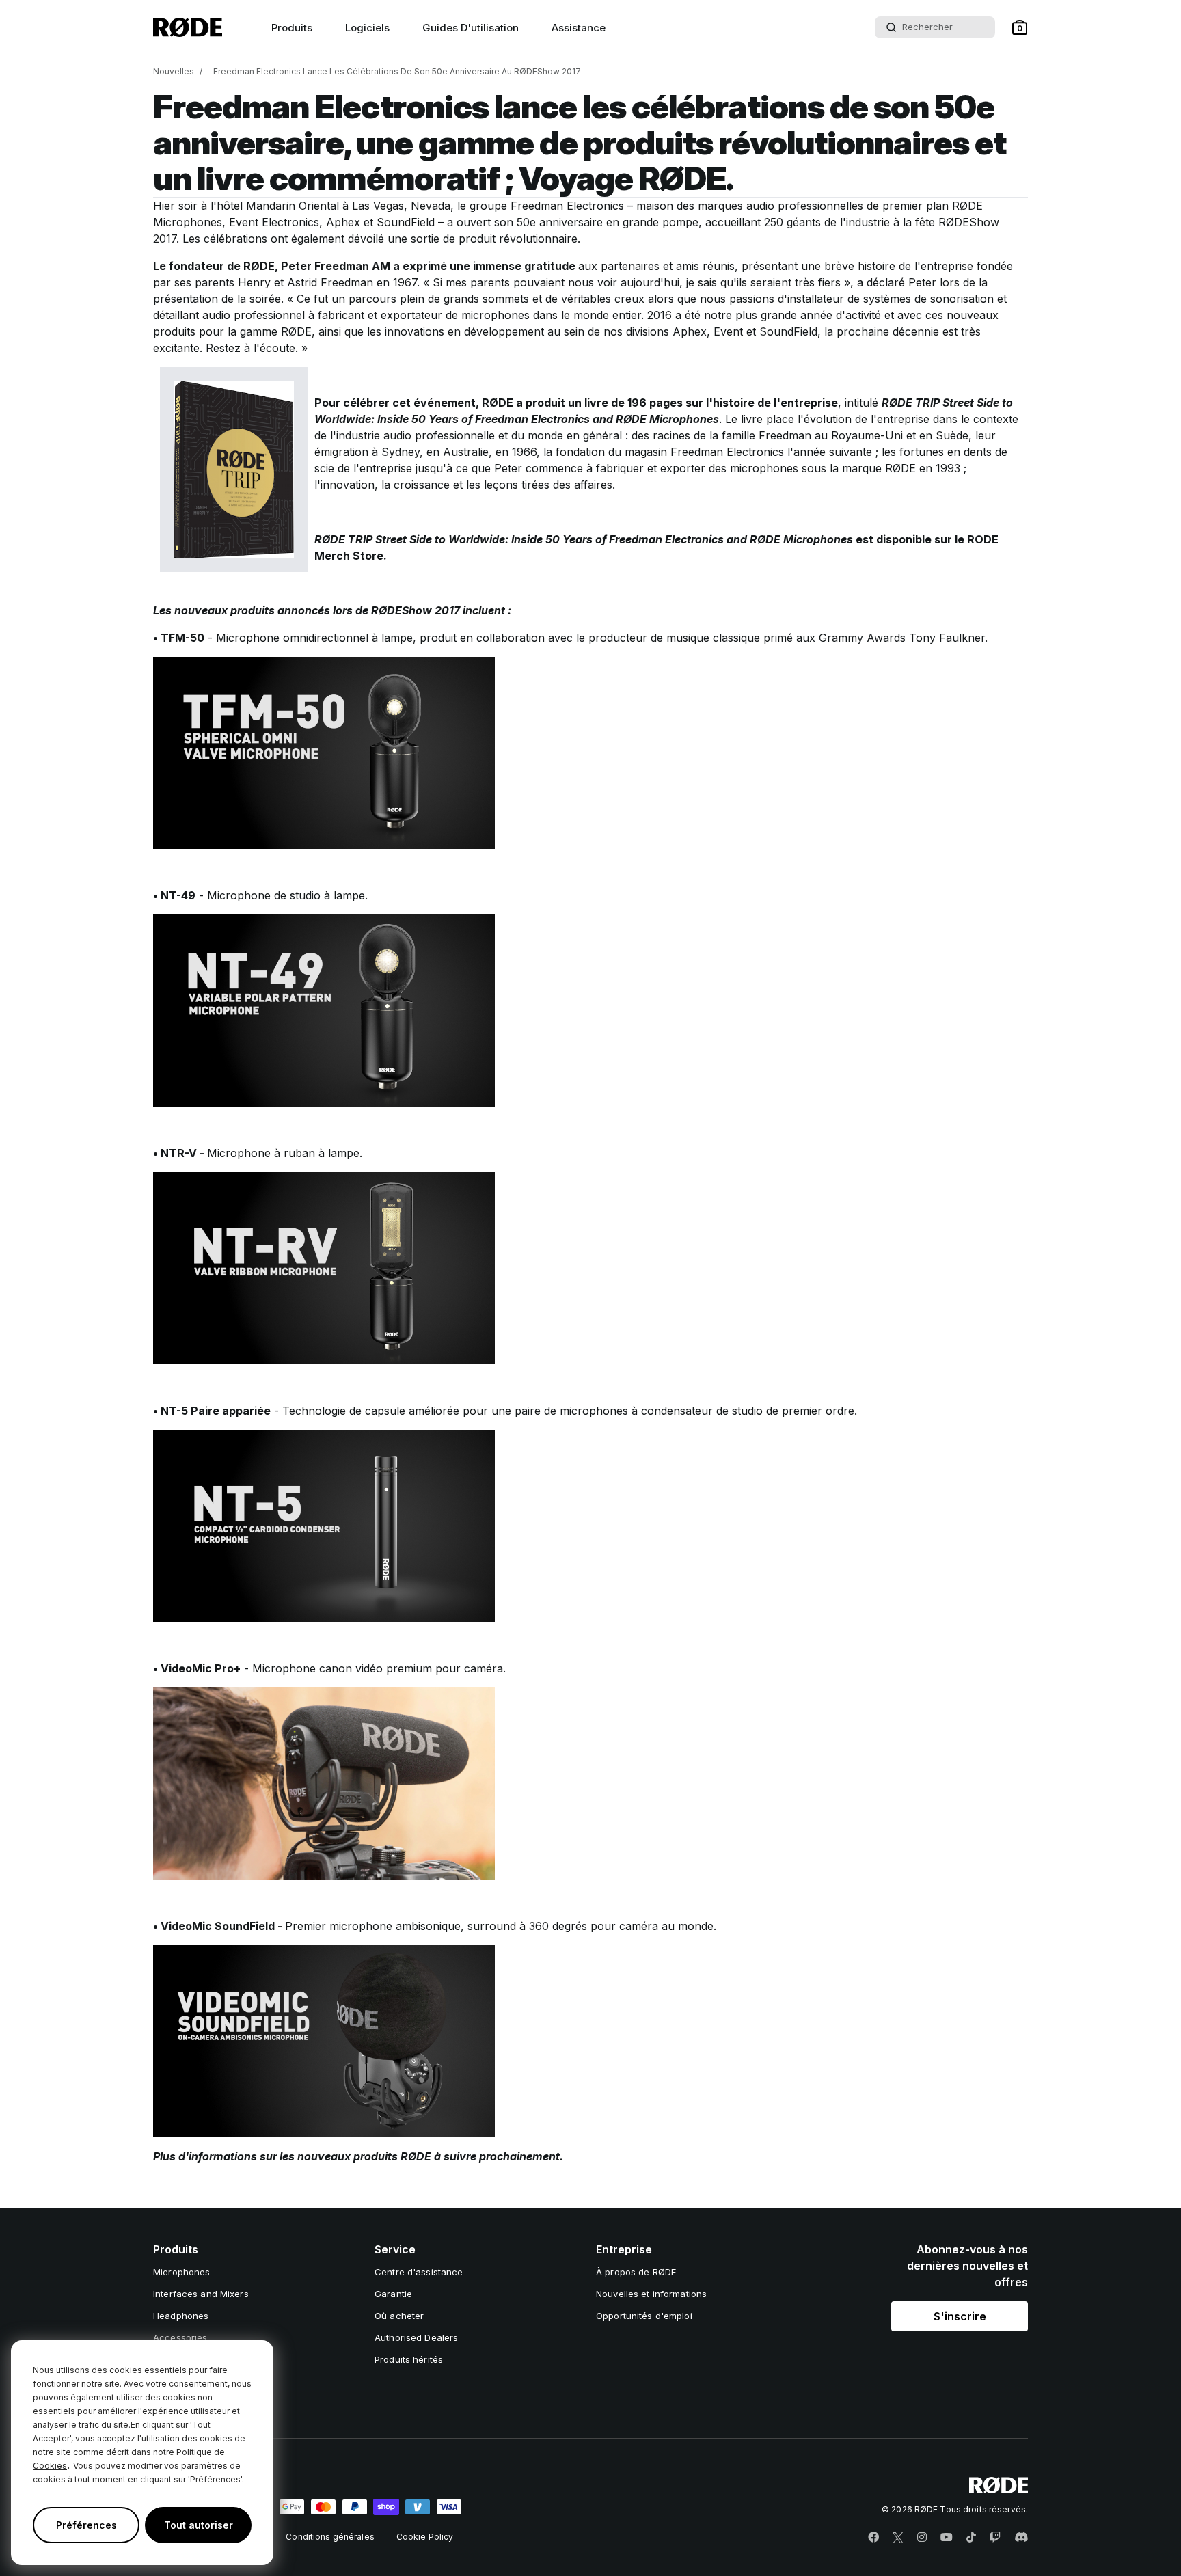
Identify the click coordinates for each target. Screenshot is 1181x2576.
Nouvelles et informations (651, 2294)
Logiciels (367, 28)
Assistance (579, 28)
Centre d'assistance (419, 2272)
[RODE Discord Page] (1021, 2538)
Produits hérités (409, 2359)
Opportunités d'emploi (644, 2316)
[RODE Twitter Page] (898, 2538)
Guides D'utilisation (471, 28)
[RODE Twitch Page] (995, 2538)
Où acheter (399, 2316)
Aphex (343, 222)
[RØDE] (188, 27)
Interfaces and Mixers (201, 2294)
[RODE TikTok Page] (971, 2538)
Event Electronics (274, 222)
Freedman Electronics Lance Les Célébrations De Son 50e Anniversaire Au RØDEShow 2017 (397, 71)
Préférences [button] (86, 2525)
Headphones (181, 2316)
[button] (1020, 27)
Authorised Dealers (416, 2337)
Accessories (180, 2337)
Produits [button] (292, 28)
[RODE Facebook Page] (873, 2538)
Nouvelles (174, 71)
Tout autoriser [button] (199, 2525)
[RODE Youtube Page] (947, 2538)
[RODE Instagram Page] (922, 2538)
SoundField (406, 222)
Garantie (393, 2294)
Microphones (181, 2272)
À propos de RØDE (636, 2272)
